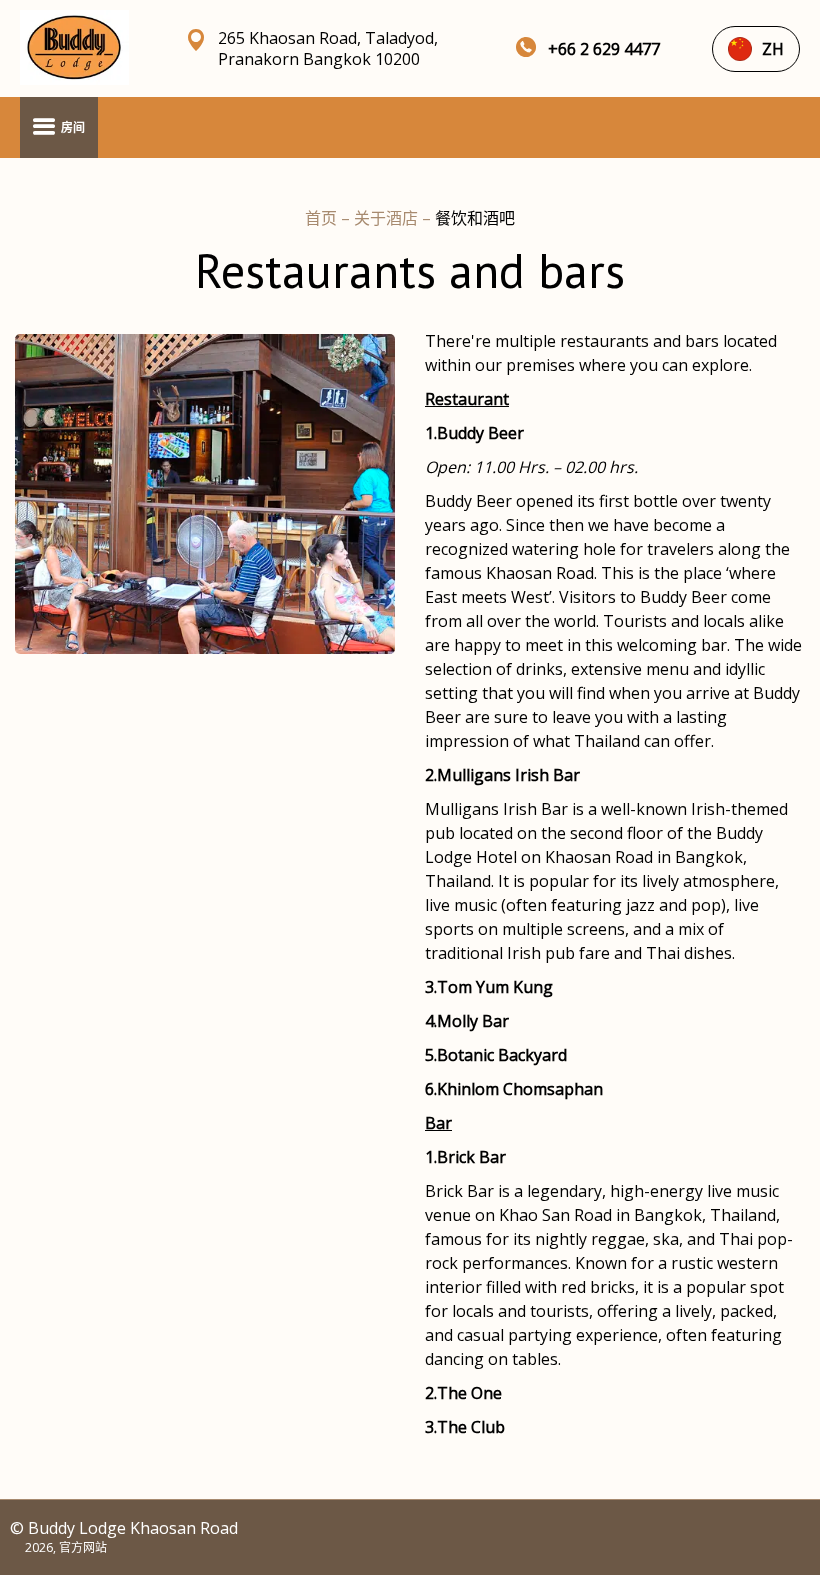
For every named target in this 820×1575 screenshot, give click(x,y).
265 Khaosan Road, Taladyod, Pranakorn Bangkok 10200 (328, 49)
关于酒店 (388, 218)
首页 (323, 218)
